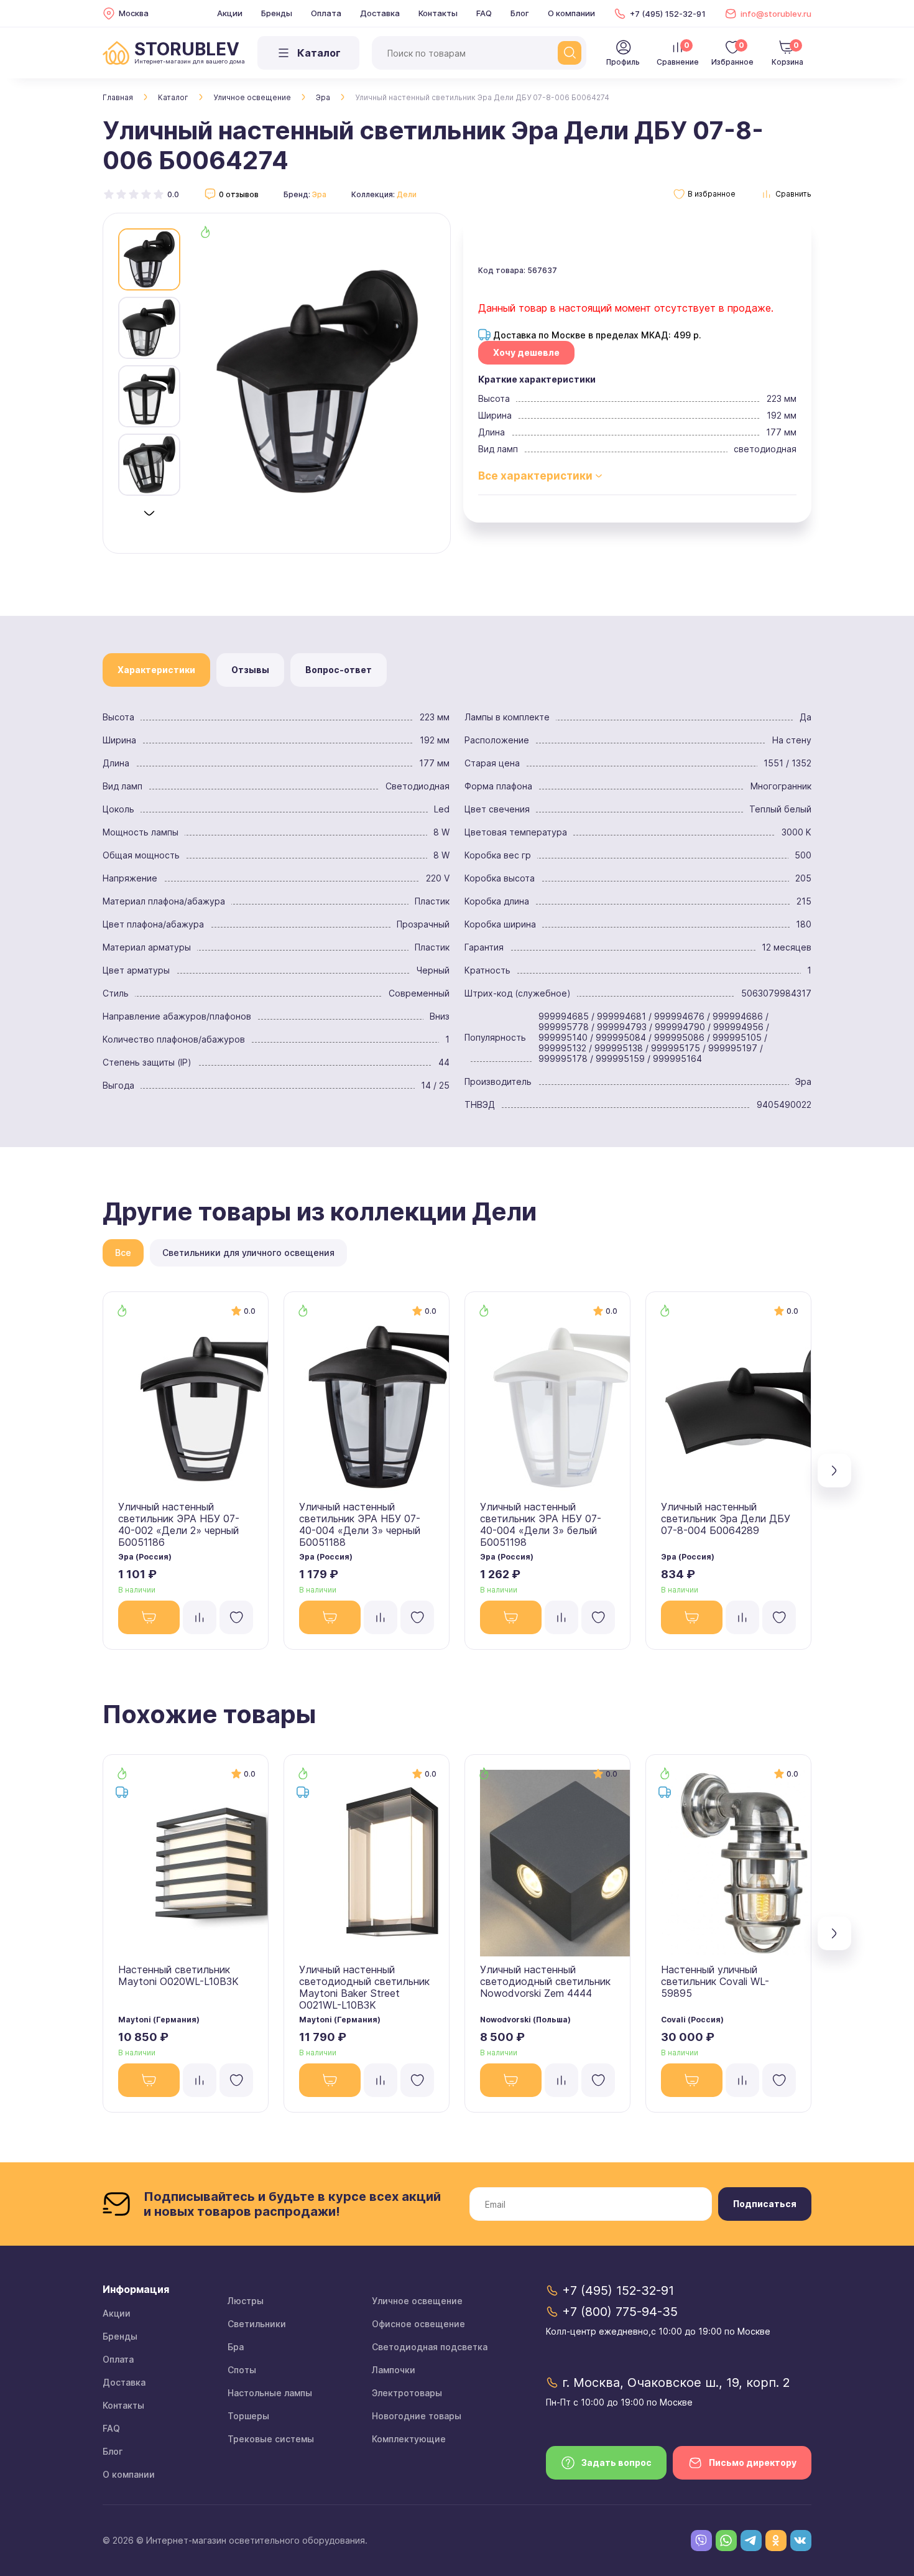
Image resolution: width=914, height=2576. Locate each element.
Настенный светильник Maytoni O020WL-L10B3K (178, 1975)
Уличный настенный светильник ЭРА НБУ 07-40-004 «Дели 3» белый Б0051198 (541, 1524)
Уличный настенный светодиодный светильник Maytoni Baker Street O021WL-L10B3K (364, 1987)
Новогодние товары (417, 2416)
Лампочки (394, 2370)
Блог (520, 13)
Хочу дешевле (526, 352)
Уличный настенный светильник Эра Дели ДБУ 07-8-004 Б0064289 (726, 1518)
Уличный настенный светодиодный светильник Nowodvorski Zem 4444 (545, 1981)
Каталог (173, 97)
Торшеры (248, 2416)
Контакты (438, 13)
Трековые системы (271, 2439)
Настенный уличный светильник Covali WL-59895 (715, 1981)
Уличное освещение (252, 97)
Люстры (246, 2301)
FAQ (484, 13)
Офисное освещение (418, 2324)
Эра (323, 97)
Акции (230, 13)
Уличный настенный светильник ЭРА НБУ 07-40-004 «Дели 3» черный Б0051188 (360, 1524)
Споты (242, 2370)
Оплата (326, 13)
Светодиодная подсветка (430, 2347)
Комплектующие (409, 2439)
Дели (407, 194)
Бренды (277, 13)
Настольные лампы (270, 2393)
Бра (236, 2347)
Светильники (257, 2324)
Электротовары (407, 2393)
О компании (571, 13)
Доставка (380, 13)
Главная (118, 97)
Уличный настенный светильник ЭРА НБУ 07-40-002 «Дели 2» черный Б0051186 (179, 1524)
